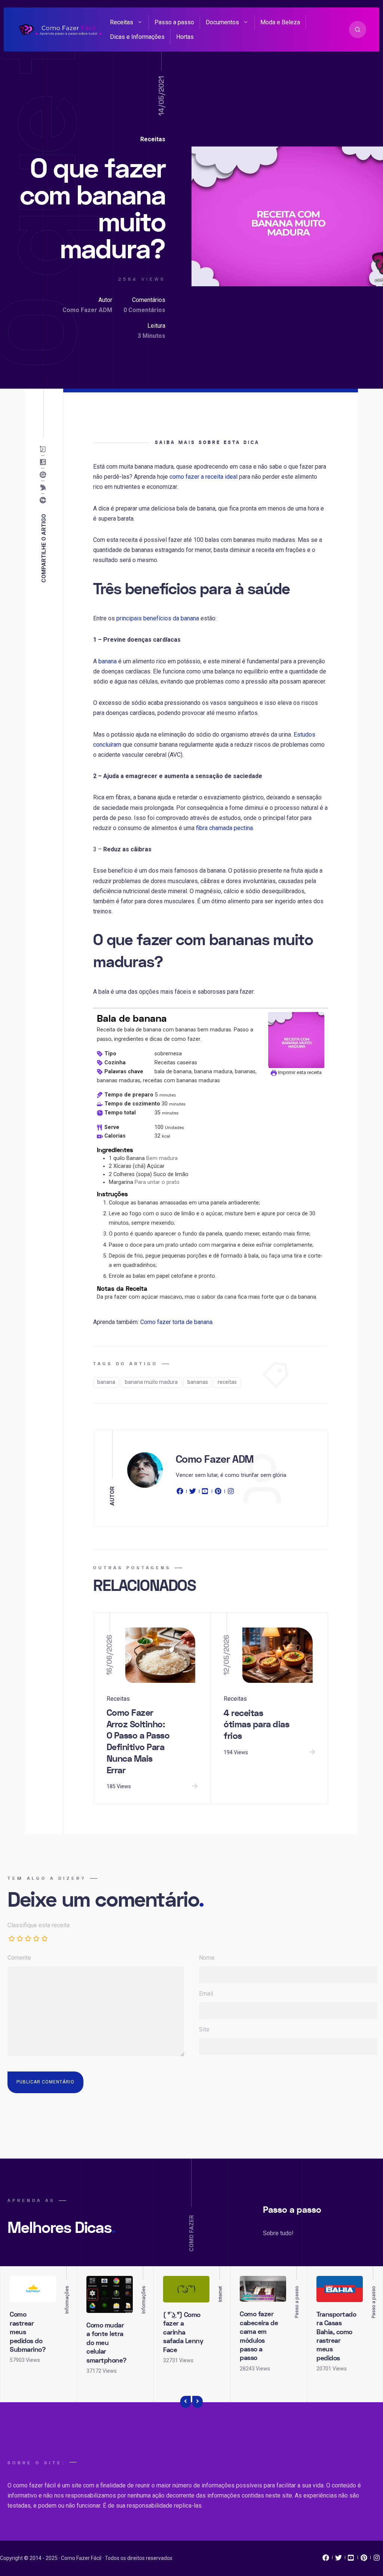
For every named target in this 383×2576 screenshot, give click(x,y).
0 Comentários (144, 310)
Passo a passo (174, 22)
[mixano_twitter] (338, 2560)
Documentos (222, 22)
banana (108, 661)
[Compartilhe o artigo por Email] (45, 449)
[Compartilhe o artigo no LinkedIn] (45, 462)
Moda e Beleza (280, 22)
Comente (19, 1958)
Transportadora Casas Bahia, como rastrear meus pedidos (336, 2336)
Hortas (185, 37)
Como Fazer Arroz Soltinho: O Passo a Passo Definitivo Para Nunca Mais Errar (138, 1742)
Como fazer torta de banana (176, 1322)
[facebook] (181, 1493)
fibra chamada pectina (224, 828)
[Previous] (186, 2402)
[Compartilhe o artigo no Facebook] (45, 500)
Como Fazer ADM (87, 310)
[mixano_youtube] (351, 2560)
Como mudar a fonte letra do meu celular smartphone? (107, 2343)
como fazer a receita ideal (203, 477)
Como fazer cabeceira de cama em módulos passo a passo (259, 2336)
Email (206, 1994)
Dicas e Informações (137, 37)
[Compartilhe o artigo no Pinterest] (45, 475)
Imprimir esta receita (299, 1072)
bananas (198, 1382)
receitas (227, 1382)
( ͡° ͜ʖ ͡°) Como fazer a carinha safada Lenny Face (183, 2333)
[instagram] (231, 1493)
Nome (207, 1958)
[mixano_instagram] (377, 2560)
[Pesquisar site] (358, 30)
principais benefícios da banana (158, 618)
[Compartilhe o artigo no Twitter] (45, 487)
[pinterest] (218, 1493)
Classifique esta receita (39, 1925)
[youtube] (205, 1493)
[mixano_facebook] (326, 2560)
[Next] (197, 2402)
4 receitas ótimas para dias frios (256, 1725)
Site (204, 2029)
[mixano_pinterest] (364, 2560)
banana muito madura (151, 1382)
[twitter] (193, 1493)
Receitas (122, 22)
